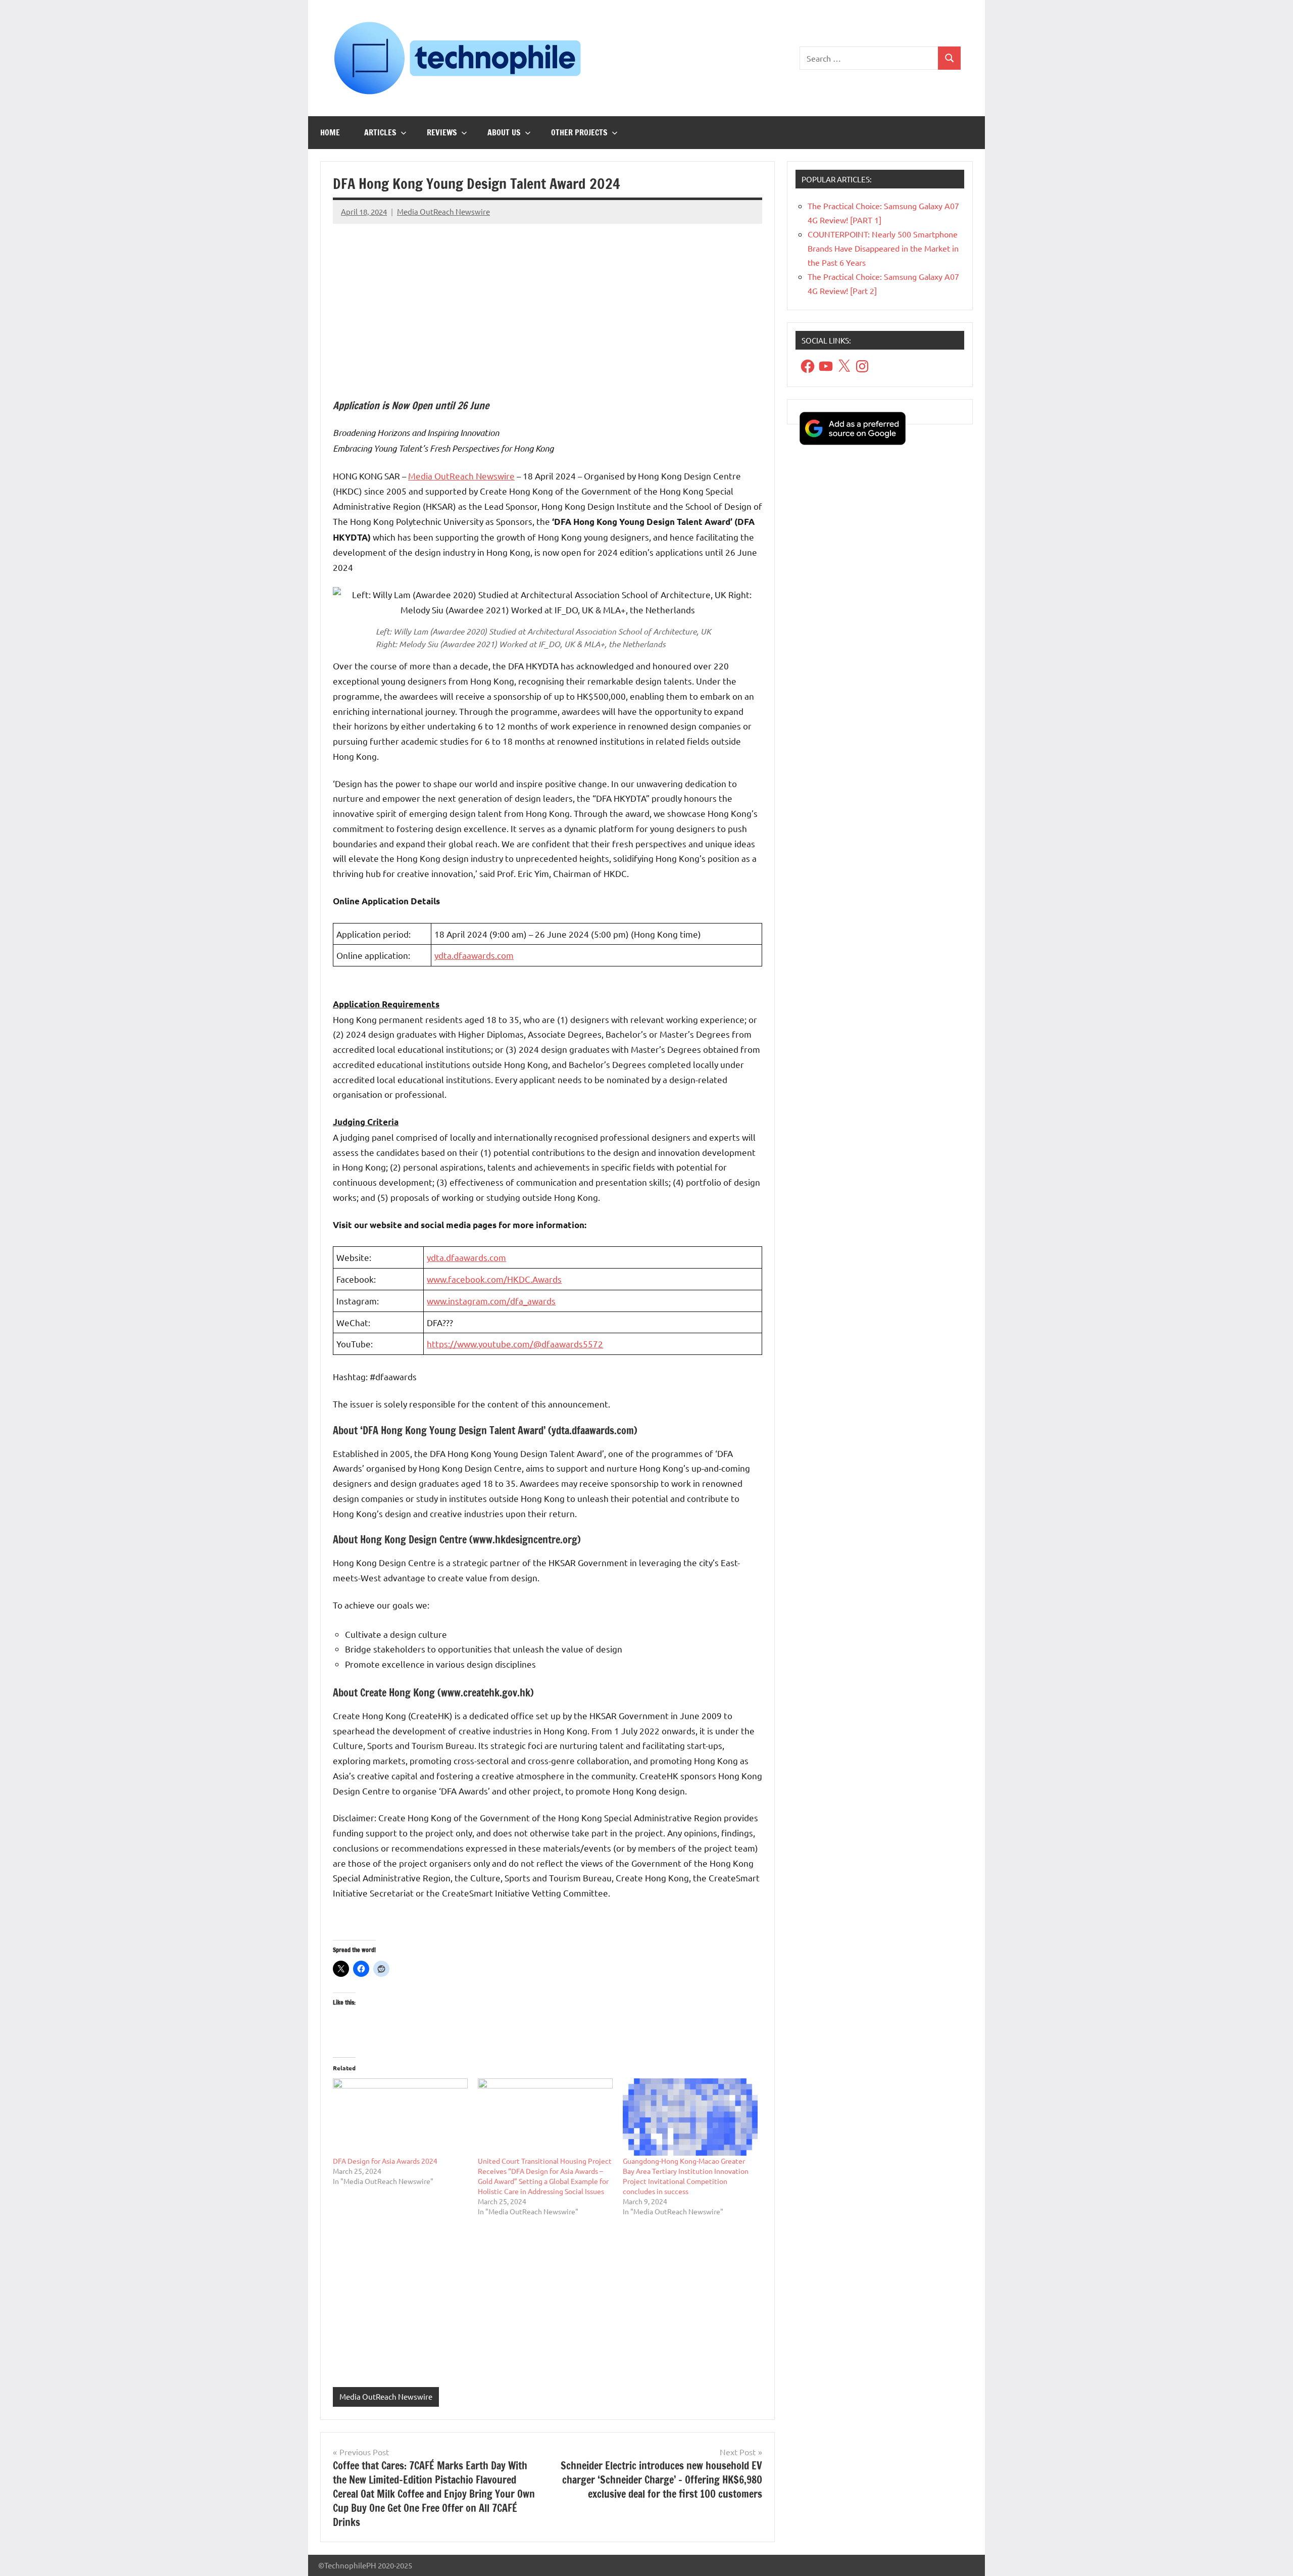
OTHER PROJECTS (579, 132)
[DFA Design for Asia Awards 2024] (400, 2117)
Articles (380, 132)
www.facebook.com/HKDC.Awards (494, 1279)
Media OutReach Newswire (443, 211)
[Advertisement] (548, 303)
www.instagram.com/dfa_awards (491, 1301)
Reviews (442, 132)
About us (504, 132)
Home (330, 132)
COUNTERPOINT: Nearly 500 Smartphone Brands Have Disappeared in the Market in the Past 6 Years (883, 248)
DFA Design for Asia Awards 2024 (385, 2161)
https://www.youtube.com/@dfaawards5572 (515, 1344)
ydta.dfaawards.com (474, 955)
